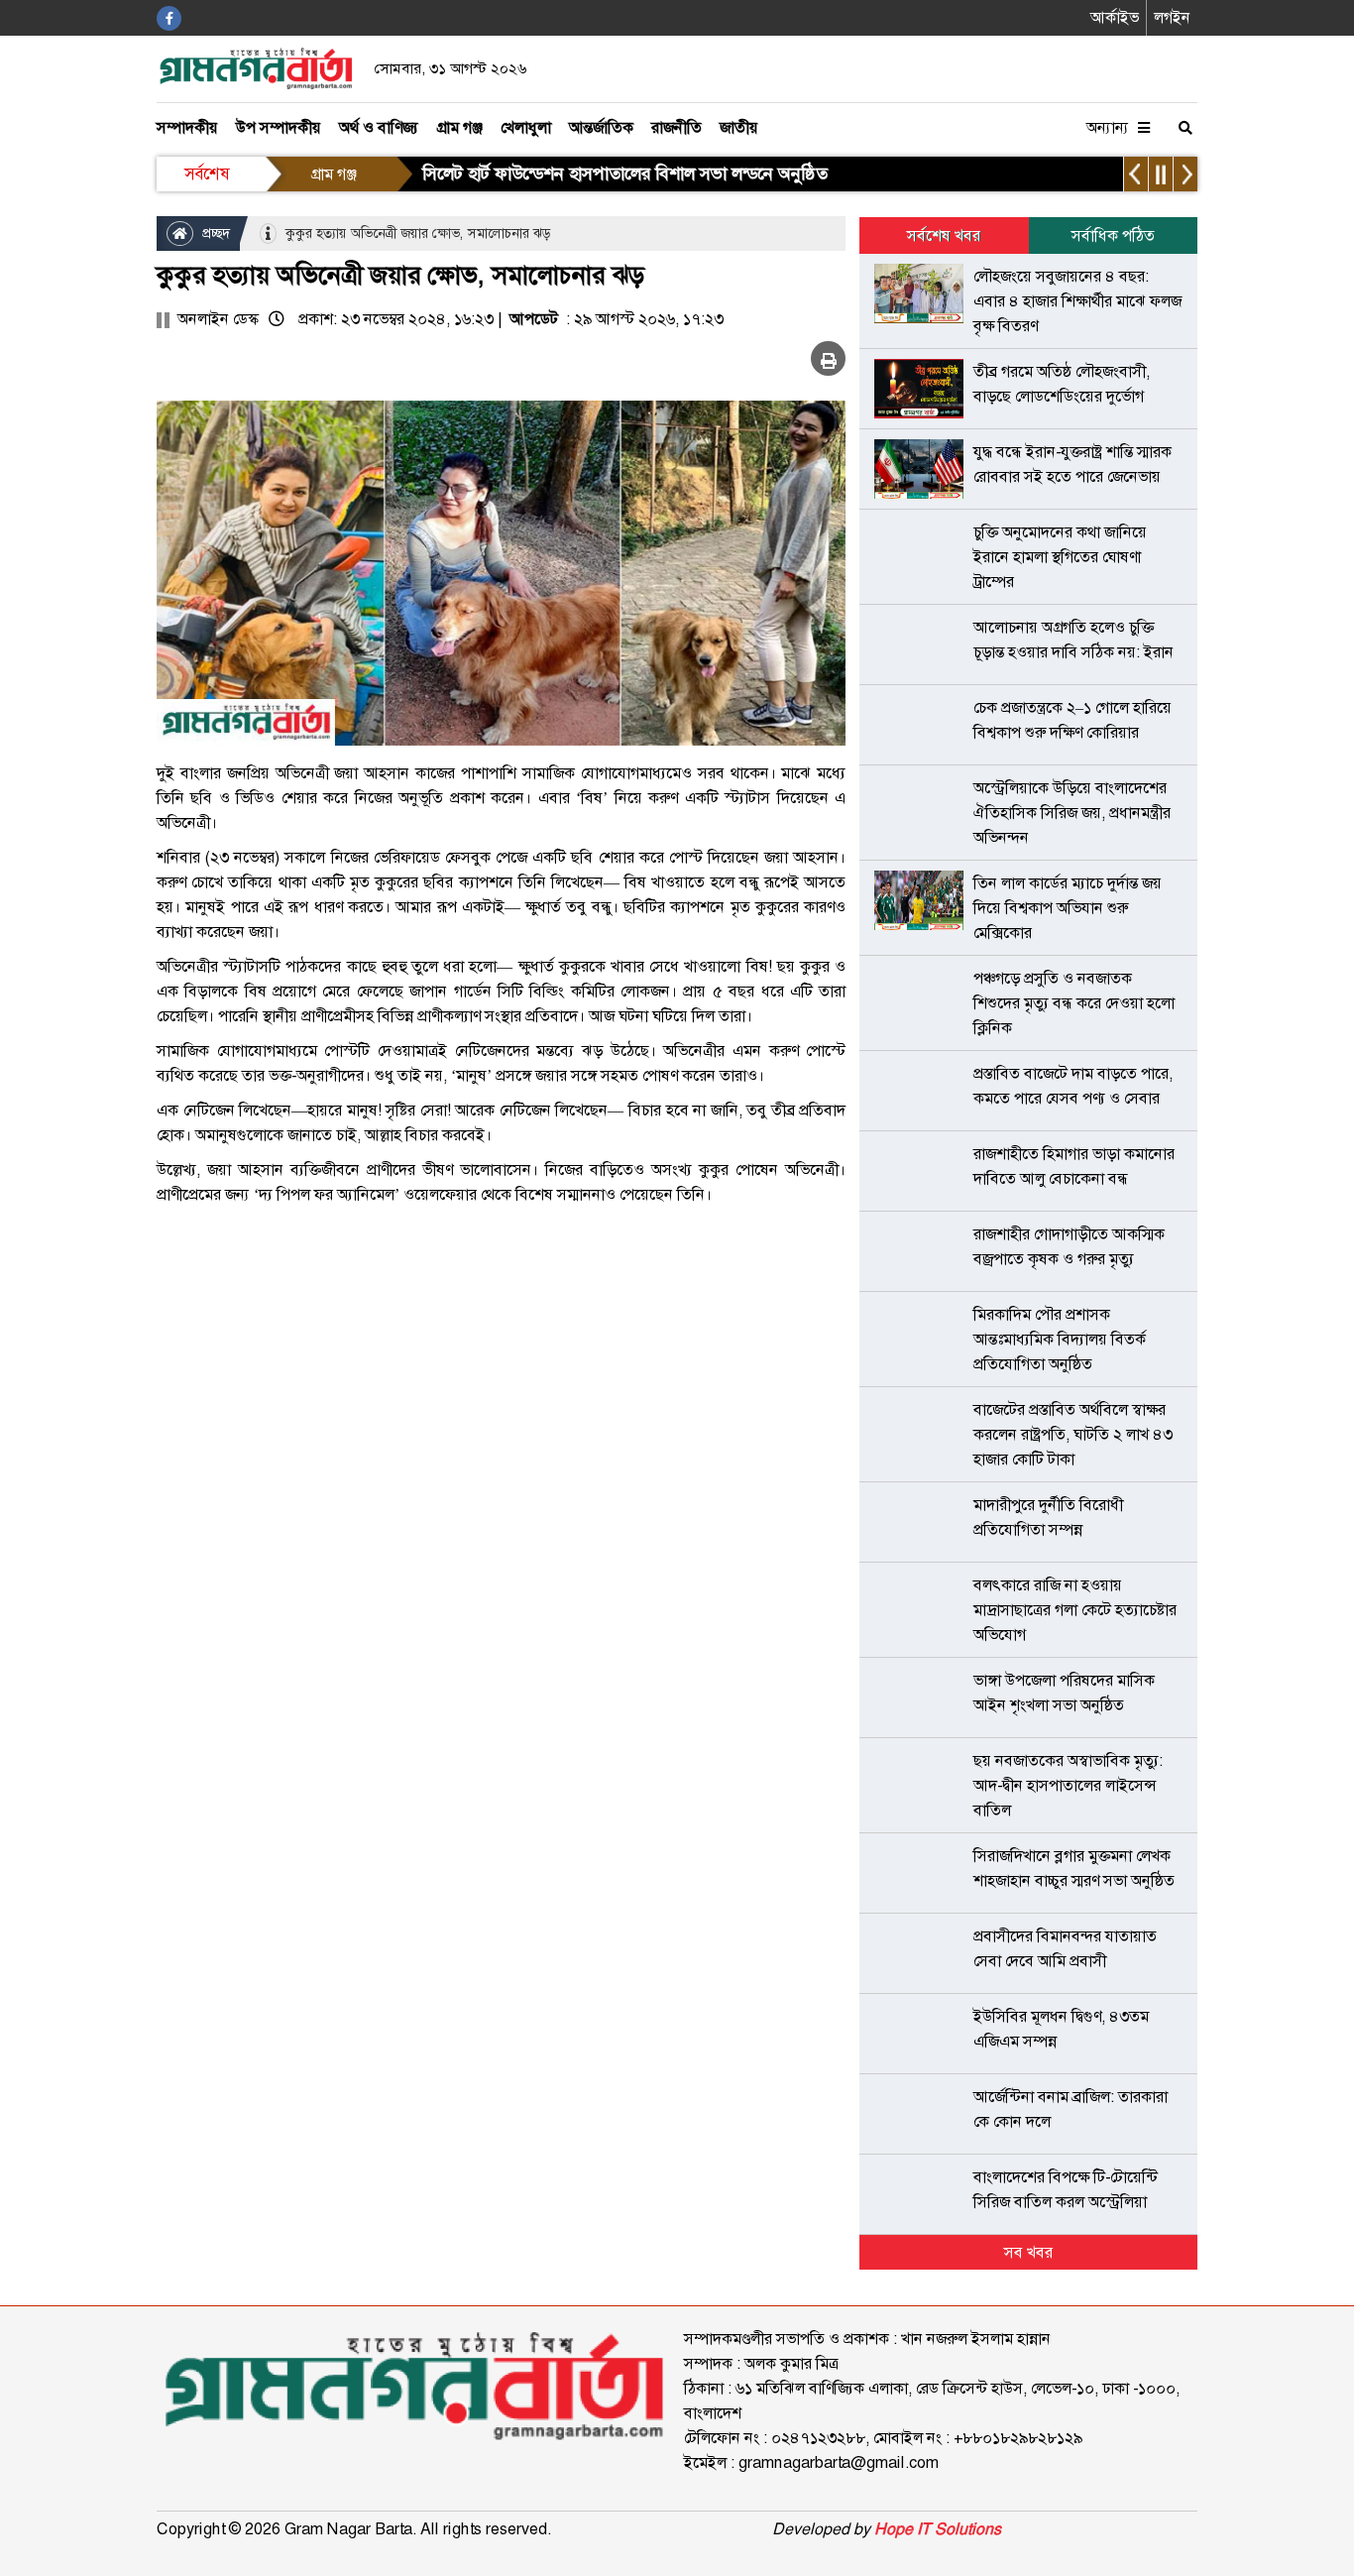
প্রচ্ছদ (214, 233)
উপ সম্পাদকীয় (279, 127)
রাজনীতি (677, 127)
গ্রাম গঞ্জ (459, 127)
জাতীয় (739, 127)
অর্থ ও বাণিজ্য (379, 127)
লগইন (1172, 17)
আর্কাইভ (1115, 17)
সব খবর (1028, 2252)
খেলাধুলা (526, 127)
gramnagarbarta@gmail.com (839, 2462)
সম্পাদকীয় (187, 127)
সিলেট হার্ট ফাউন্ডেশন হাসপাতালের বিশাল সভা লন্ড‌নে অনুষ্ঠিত (625, 174)
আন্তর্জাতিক (601, 127)
